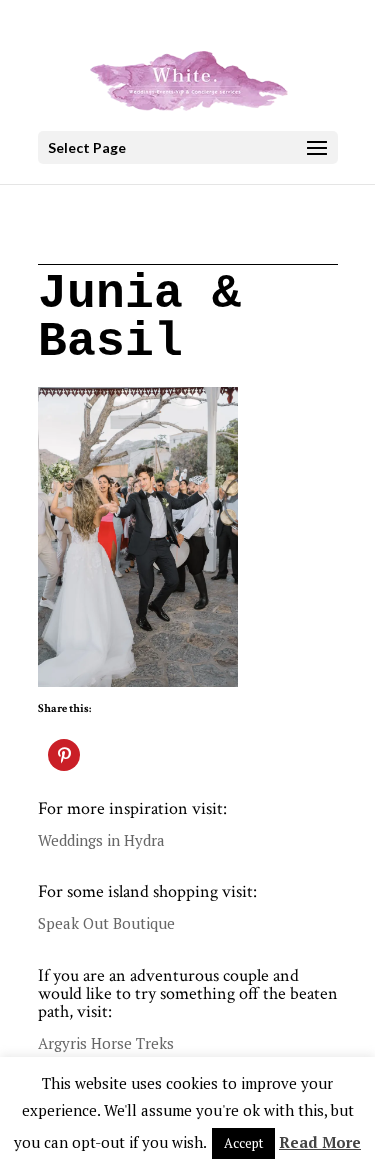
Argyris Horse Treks (106, 1043)
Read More (320, 1142)
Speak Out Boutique (106, 923)
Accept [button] (243, 1143)
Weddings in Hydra (101, 840)
